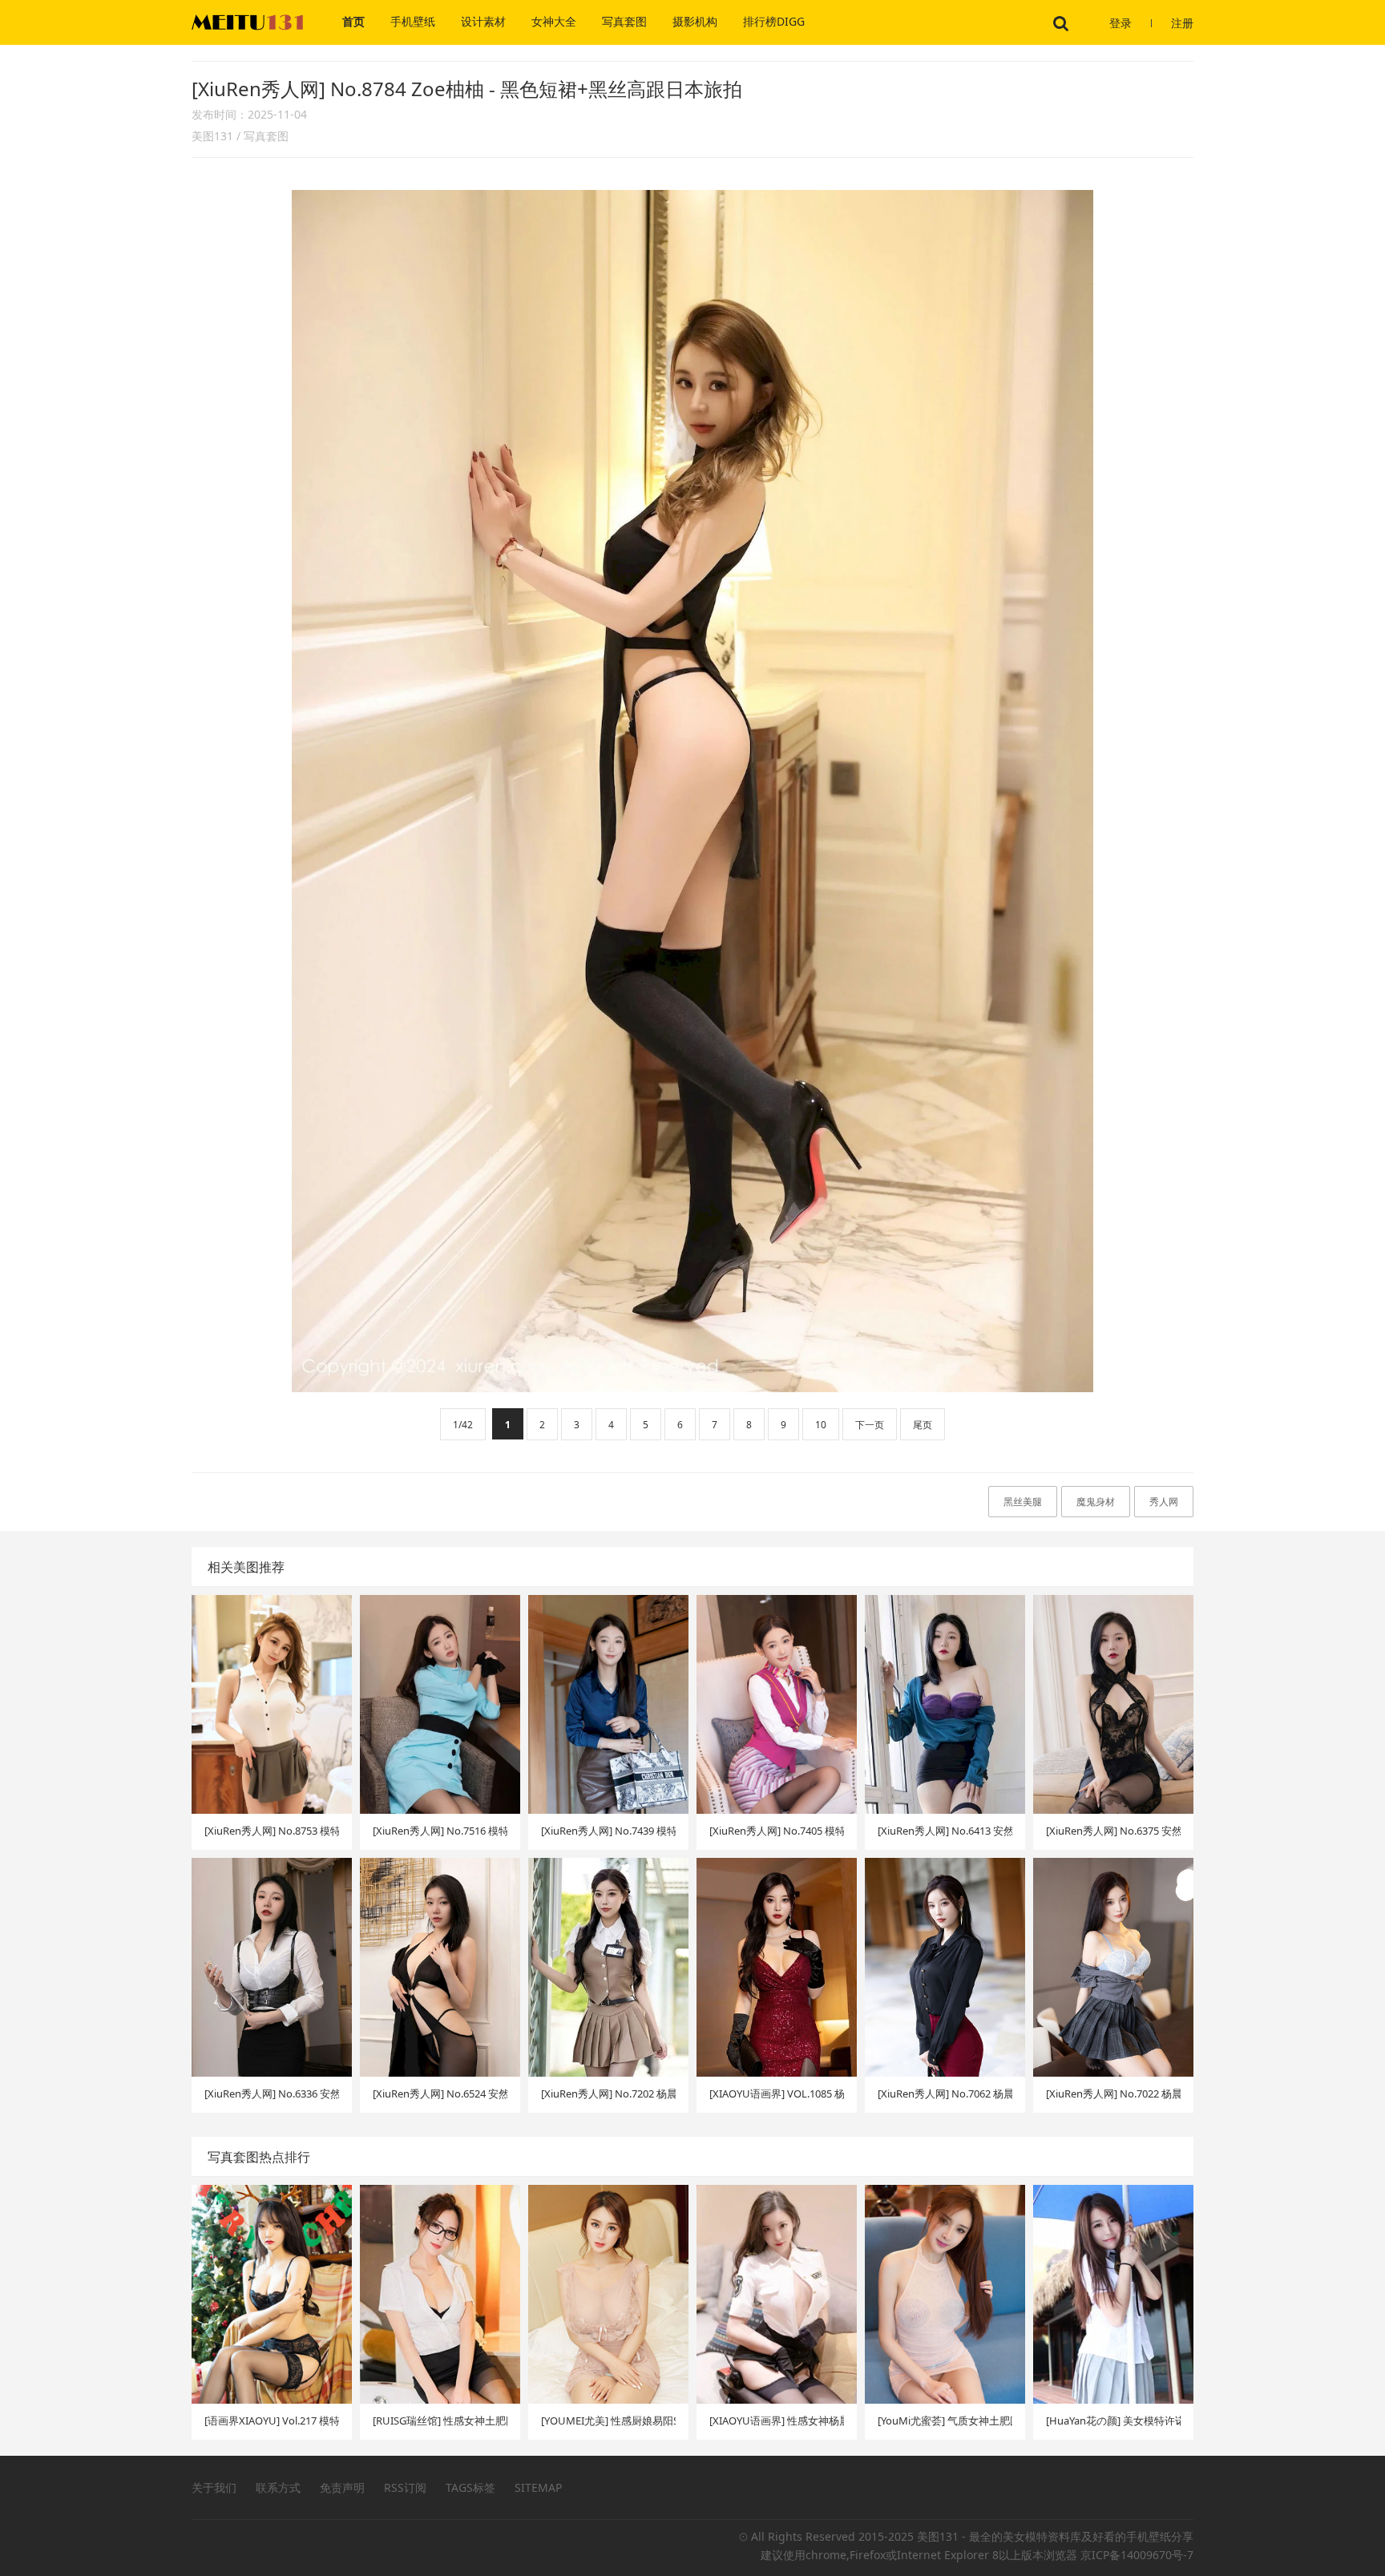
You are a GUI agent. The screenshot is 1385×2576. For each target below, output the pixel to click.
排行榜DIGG (774, 21)
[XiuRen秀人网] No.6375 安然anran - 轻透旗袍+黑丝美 (1113, 1831)
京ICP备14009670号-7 (1137, 2555)
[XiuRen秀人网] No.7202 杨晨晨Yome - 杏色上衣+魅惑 (608, 2094)
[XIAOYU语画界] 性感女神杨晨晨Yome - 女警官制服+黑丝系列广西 (777, 2421)
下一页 (870, 1425)
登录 (1121, 23)
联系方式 (278, 2487)
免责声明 (342, 2487)
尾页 (923, 1425)
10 (821, 1425)
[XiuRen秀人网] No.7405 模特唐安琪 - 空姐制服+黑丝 (777, 1831)
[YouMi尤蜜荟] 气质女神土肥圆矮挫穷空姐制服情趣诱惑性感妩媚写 (945, 2421)
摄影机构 (695, 21)
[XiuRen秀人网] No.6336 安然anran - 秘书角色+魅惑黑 (272, 2094)
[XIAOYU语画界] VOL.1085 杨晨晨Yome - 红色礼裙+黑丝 (777, 2094)
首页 (353, 21)
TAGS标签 (470, 2487)
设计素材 (483, 21)
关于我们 (214, 2487)
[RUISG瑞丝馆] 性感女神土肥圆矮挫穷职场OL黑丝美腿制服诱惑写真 (440, 2421)
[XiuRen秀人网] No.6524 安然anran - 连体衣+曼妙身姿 (440, 2094)
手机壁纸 (413, 21)
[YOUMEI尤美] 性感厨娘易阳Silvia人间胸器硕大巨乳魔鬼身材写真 (608, 2421)
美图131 (212, 136)
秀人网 (1164, 1502)
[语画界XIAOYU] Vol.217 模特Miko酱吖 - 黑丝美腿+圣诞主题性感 (272, 2421)
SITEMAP (538, 2487)
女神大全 (554, 21)
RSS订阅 (405, 2487)
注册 (1182, 23)
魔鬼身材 (1096, 1502)
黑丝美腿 (1023, 1502)
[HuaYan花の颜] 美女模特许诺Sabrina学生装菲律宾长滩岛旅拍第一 (1113, 2421)
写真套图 (624, 21)
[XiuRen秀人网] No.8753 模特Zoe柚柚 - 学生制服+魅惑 (272, 1831)
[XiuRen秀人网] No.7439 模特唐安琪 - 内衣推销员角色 (608, 1831)
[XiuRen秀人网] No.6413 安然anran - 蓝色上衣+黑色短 (945, 1831)
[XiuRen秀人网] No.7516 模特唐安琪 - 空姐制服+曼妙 (440, 1831)
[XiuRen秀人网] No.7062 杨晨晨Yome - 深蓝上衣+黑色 (945, 2094)
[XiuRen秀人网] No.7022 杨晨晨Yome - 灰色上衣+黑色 (1113, 2094)
